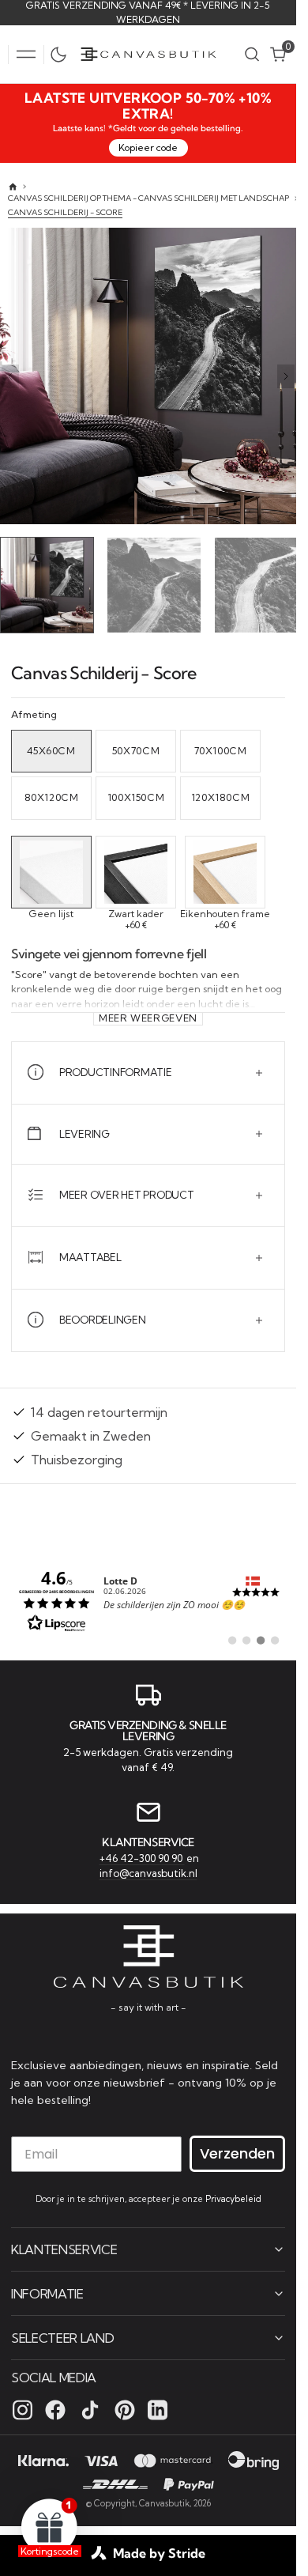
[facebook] (55, 2409)
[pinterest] (125, 2409)
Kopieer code (148, 147)
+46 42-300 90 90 (142, 1856)
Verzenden (237, 2153)
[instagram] (23, 2409)
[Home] (13, 187)
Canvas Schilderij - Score (65, 212)
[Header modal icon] (26, 55)
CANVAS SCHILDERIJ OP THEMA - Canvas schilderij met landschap (148, 198)
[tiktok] (90, 2409)
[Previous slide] (10, 376)
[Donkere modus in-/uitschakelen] (62, 55)
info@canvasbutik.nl (148, 1872)
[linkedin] (158, 2409)
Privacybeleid (233, 2198)
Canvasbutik (164, 2502)
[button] (26, 55)
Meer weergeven (148, 1014)
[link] (148, 1596)
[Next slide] (286, 376)
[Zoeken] (252, 54)
